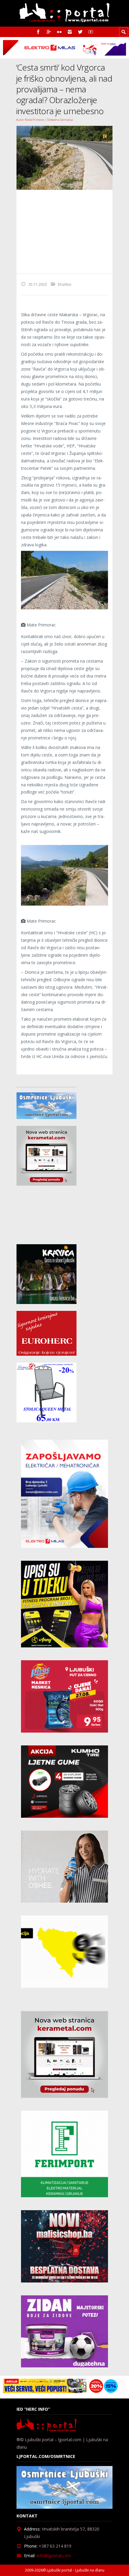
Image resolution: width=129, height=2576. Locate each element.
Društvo (65, 284)
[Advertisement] (64, 232)
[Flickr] (59, 32)
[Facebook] (38, 32)
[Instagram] (70, 32)
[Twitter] (80, 32)
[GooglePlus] (49, 32)
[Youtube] (91, 32)
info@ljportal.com (54, 2556)
